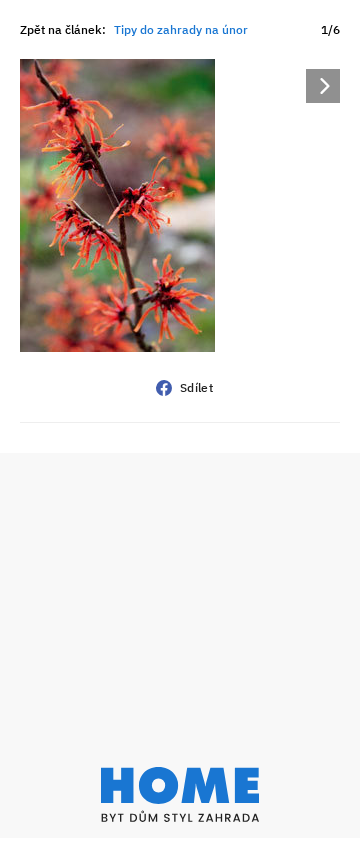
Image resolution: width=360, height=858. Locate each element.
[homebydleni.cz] (180, 794)
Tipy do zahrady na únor (181, 29)
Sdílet (196, 387)
